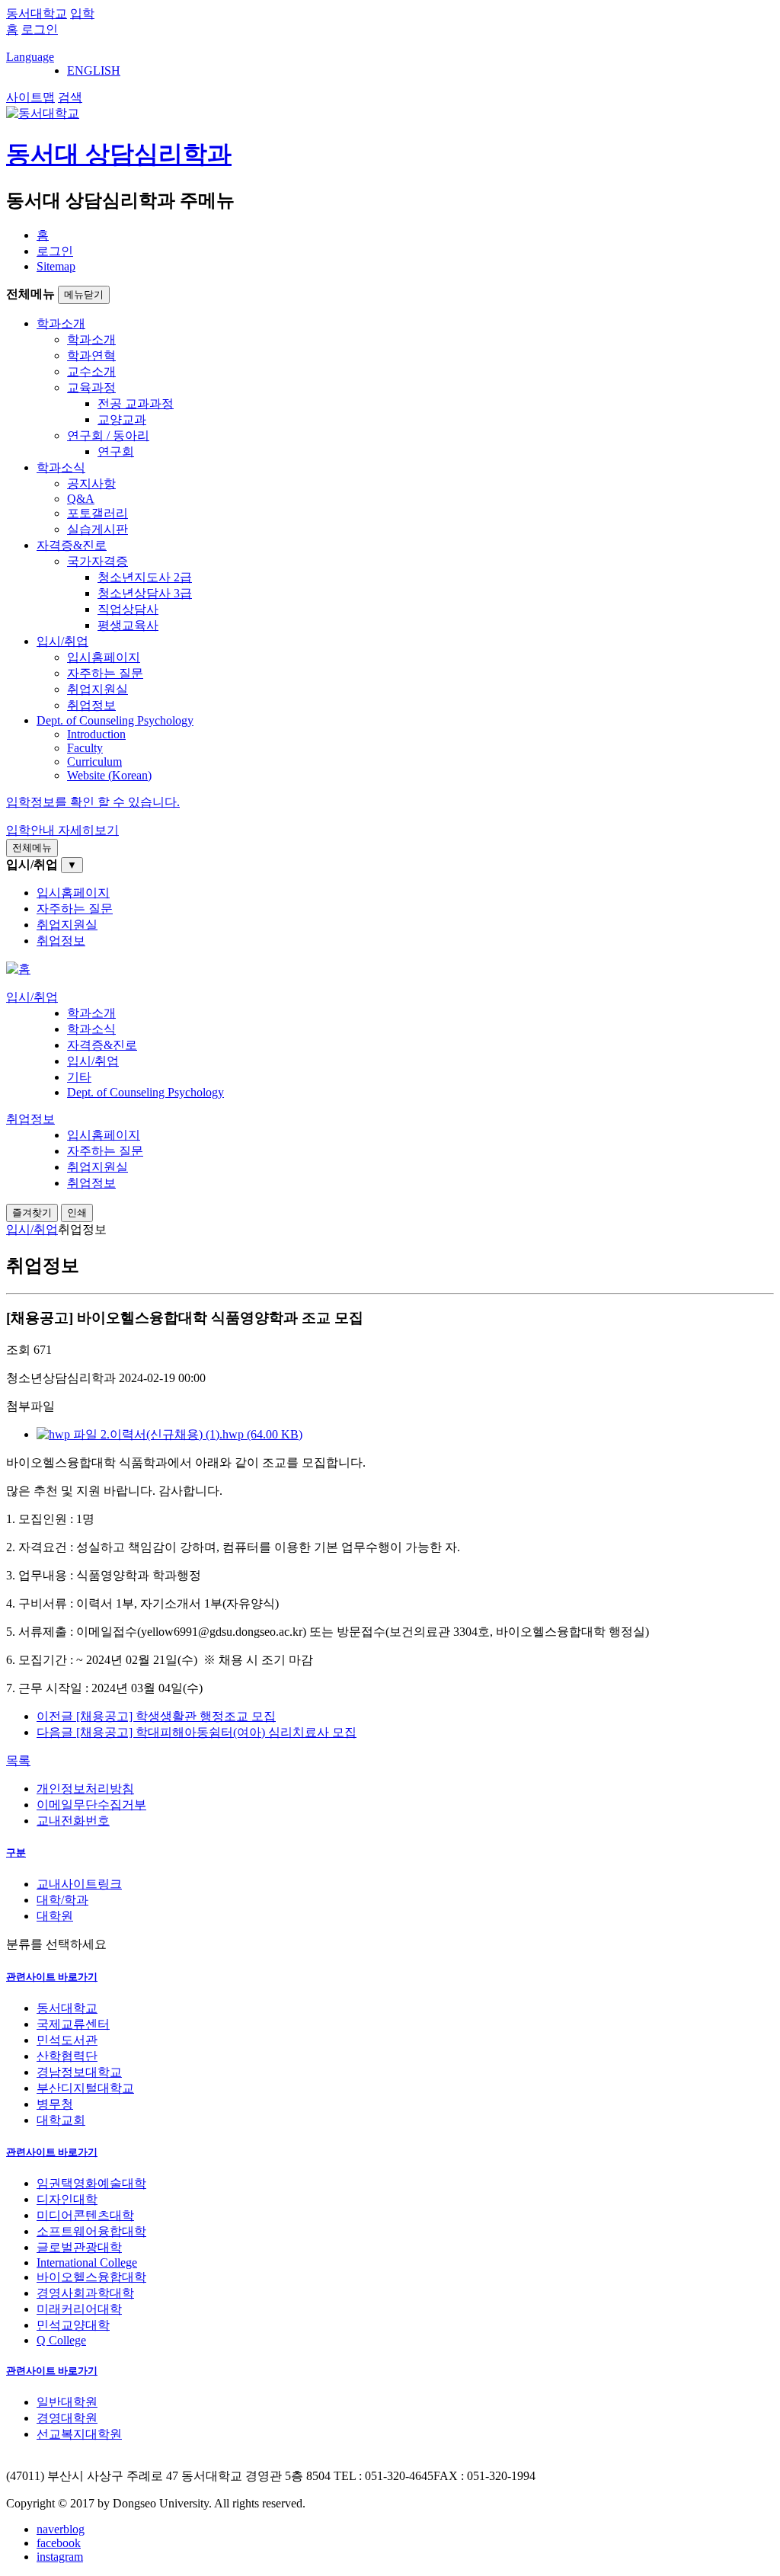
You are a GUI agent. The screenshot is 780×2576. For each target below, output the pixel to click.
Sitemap (56, 266)
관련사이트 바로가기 (52, 1977)
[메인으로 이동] (18, 969)
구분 (16, 1853)
